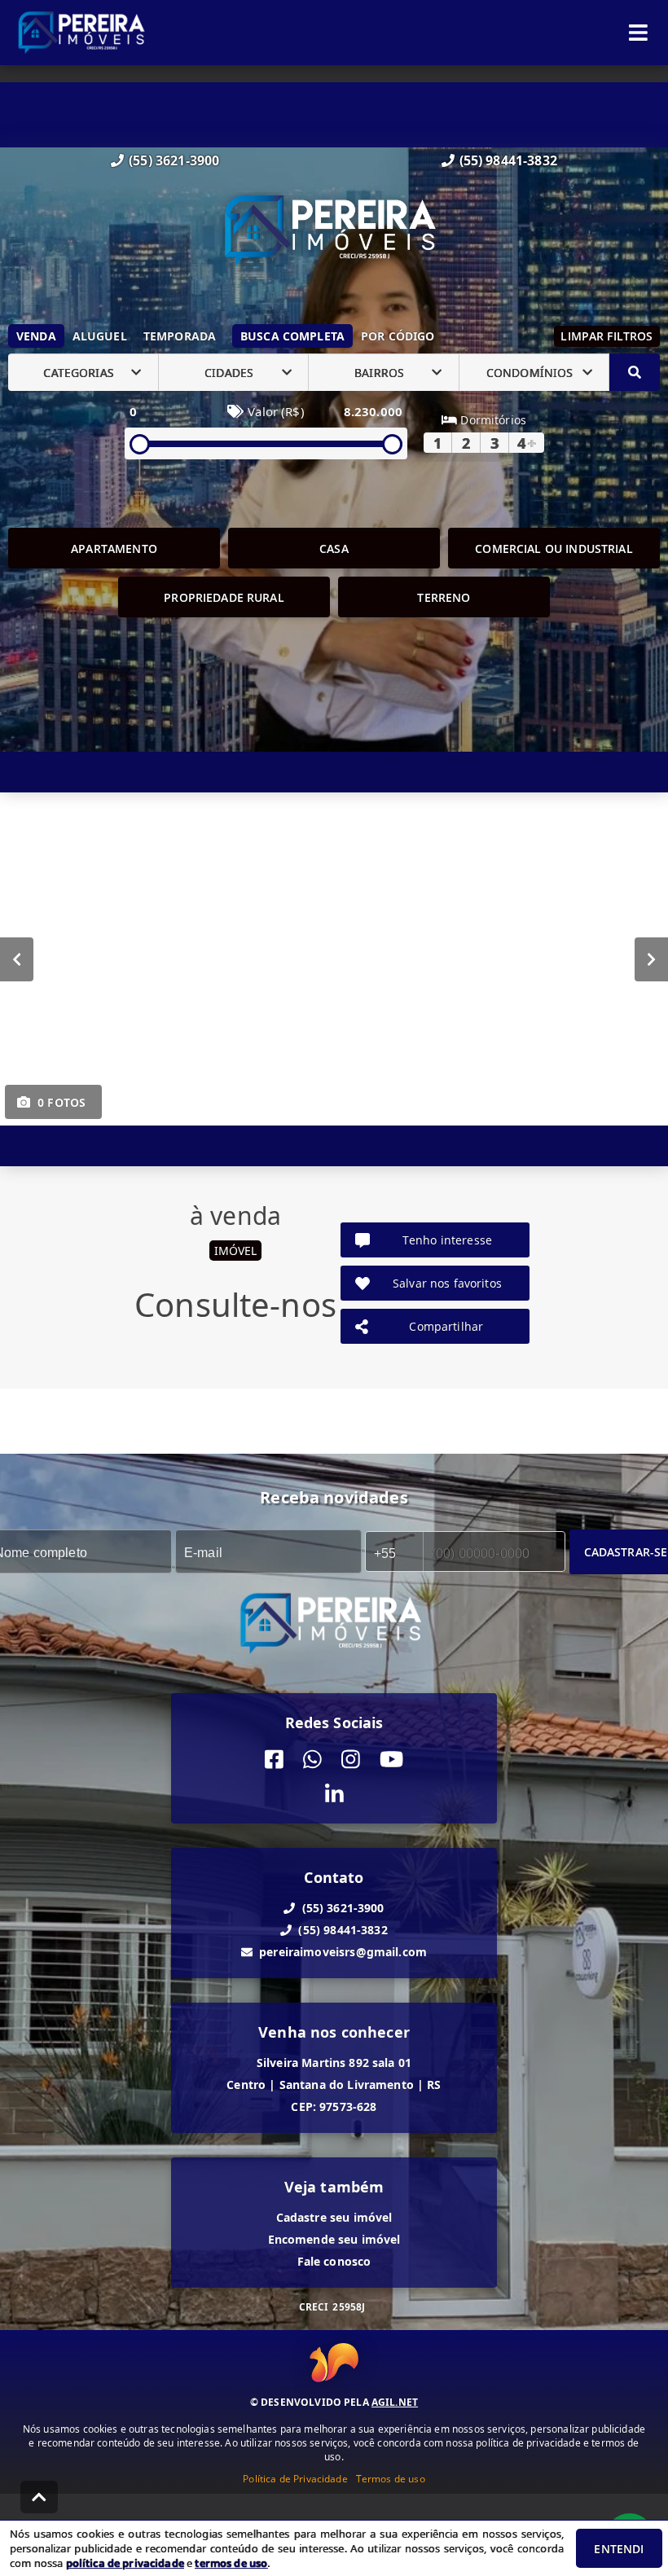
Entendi (619, 2549)
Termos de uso (391, 2479)
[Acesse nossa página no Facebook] (274, 1760)
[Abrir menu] (638, 33)
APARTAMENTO (114, 549)
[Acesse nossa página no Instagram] (351, 1760)
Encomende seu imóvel (334, 2239)
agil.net (395, 2402)
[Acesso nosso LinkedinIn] (334, 1795)
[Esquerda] (17, 959)
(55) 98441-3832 (508, 160)
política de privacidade (125, 2563)
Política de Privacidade (295, 2479)
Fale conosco (334, 2261)
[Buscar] (635, 372)
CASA (334, 549)
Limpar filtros (606, 336)
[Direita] (651, 959)
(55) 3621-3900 (174, 160)
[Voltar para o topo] (39, 2497)
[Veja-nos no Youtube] (391, 1760)
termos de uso (231, 2563)
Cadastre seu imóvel (334, 2217)
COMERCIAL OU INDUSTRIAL (554, 549)
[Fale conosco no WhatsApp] (312, 1760)
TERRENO (444, 597)
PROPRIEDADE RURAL (224, 597)
